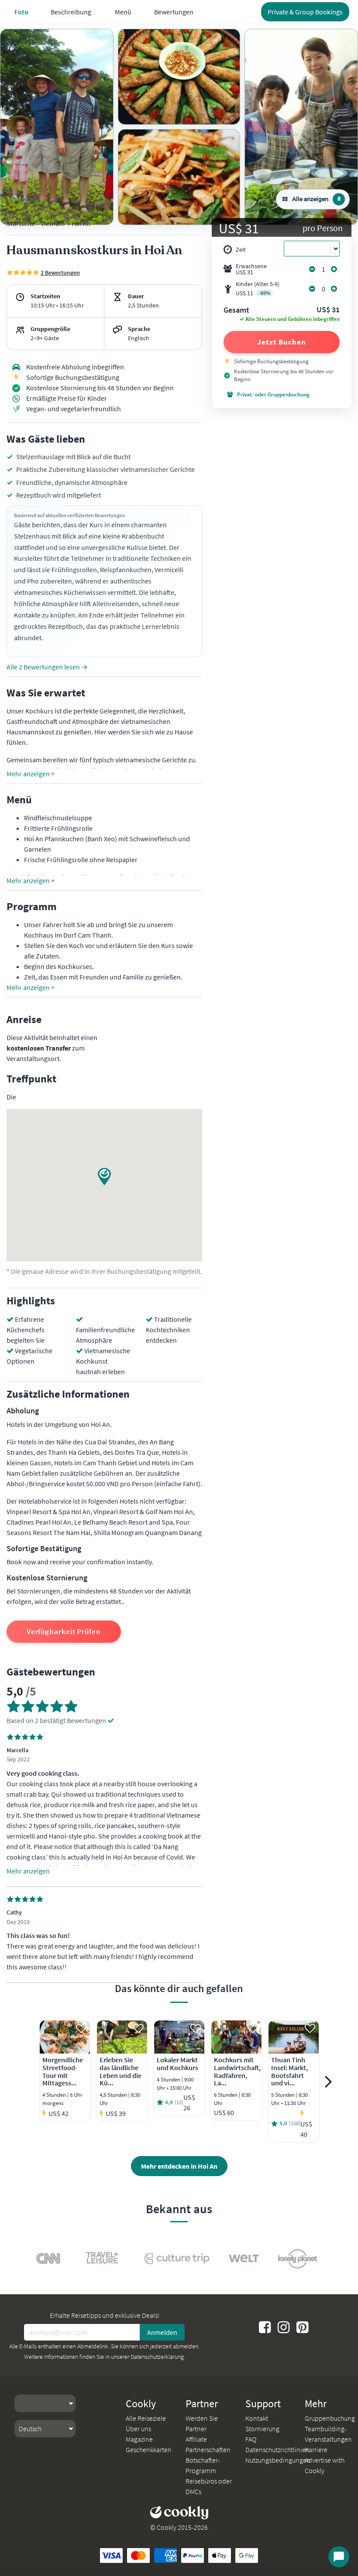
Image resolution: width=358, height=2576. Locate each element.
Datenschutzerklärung (157, 2357)
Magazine (139, 2439)
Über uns (138, 2429)
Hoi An (81, 223)
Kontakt (257, 2418)
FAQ (251, 2439)
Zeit (241, 249)
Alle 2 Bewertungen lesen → (47, 667)
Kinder (258, 288)
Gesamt (236, 310)
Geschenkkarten (149, 2450)
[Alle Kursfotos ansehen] (57, 127)
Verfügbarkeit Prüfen (64, 1631)
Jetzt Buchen (282, 342)
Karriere (316, 2450)
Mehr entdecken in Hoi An (179, 2166)
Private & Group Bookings (305, 12)
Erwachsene (251, 269)
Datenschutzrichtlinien (277, 2450)
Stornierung (262, 2429)
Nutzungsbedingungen (278, 2460)
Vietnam (53, 223)
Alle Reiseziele (146, 2418)
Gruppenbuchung (330, 2418)
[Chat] (339, 2557)
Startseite (21, 223)
